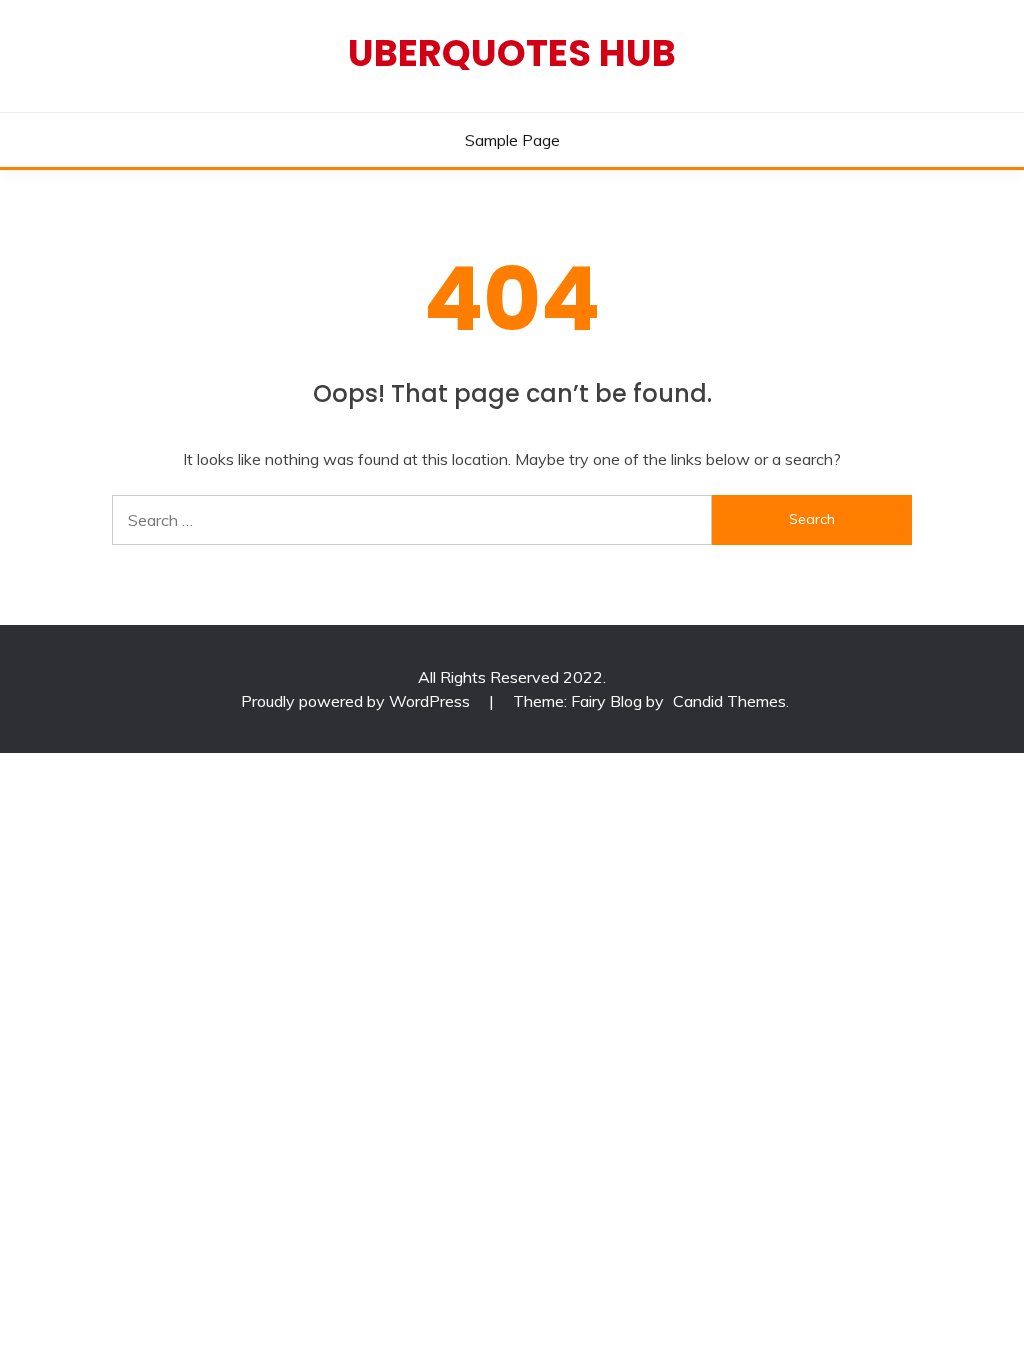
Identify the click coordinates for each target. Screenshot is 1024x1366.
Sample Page (512, 140)
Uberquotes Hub (512, 53)
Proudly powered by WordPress (357, 701)
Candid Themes (729, 701)
